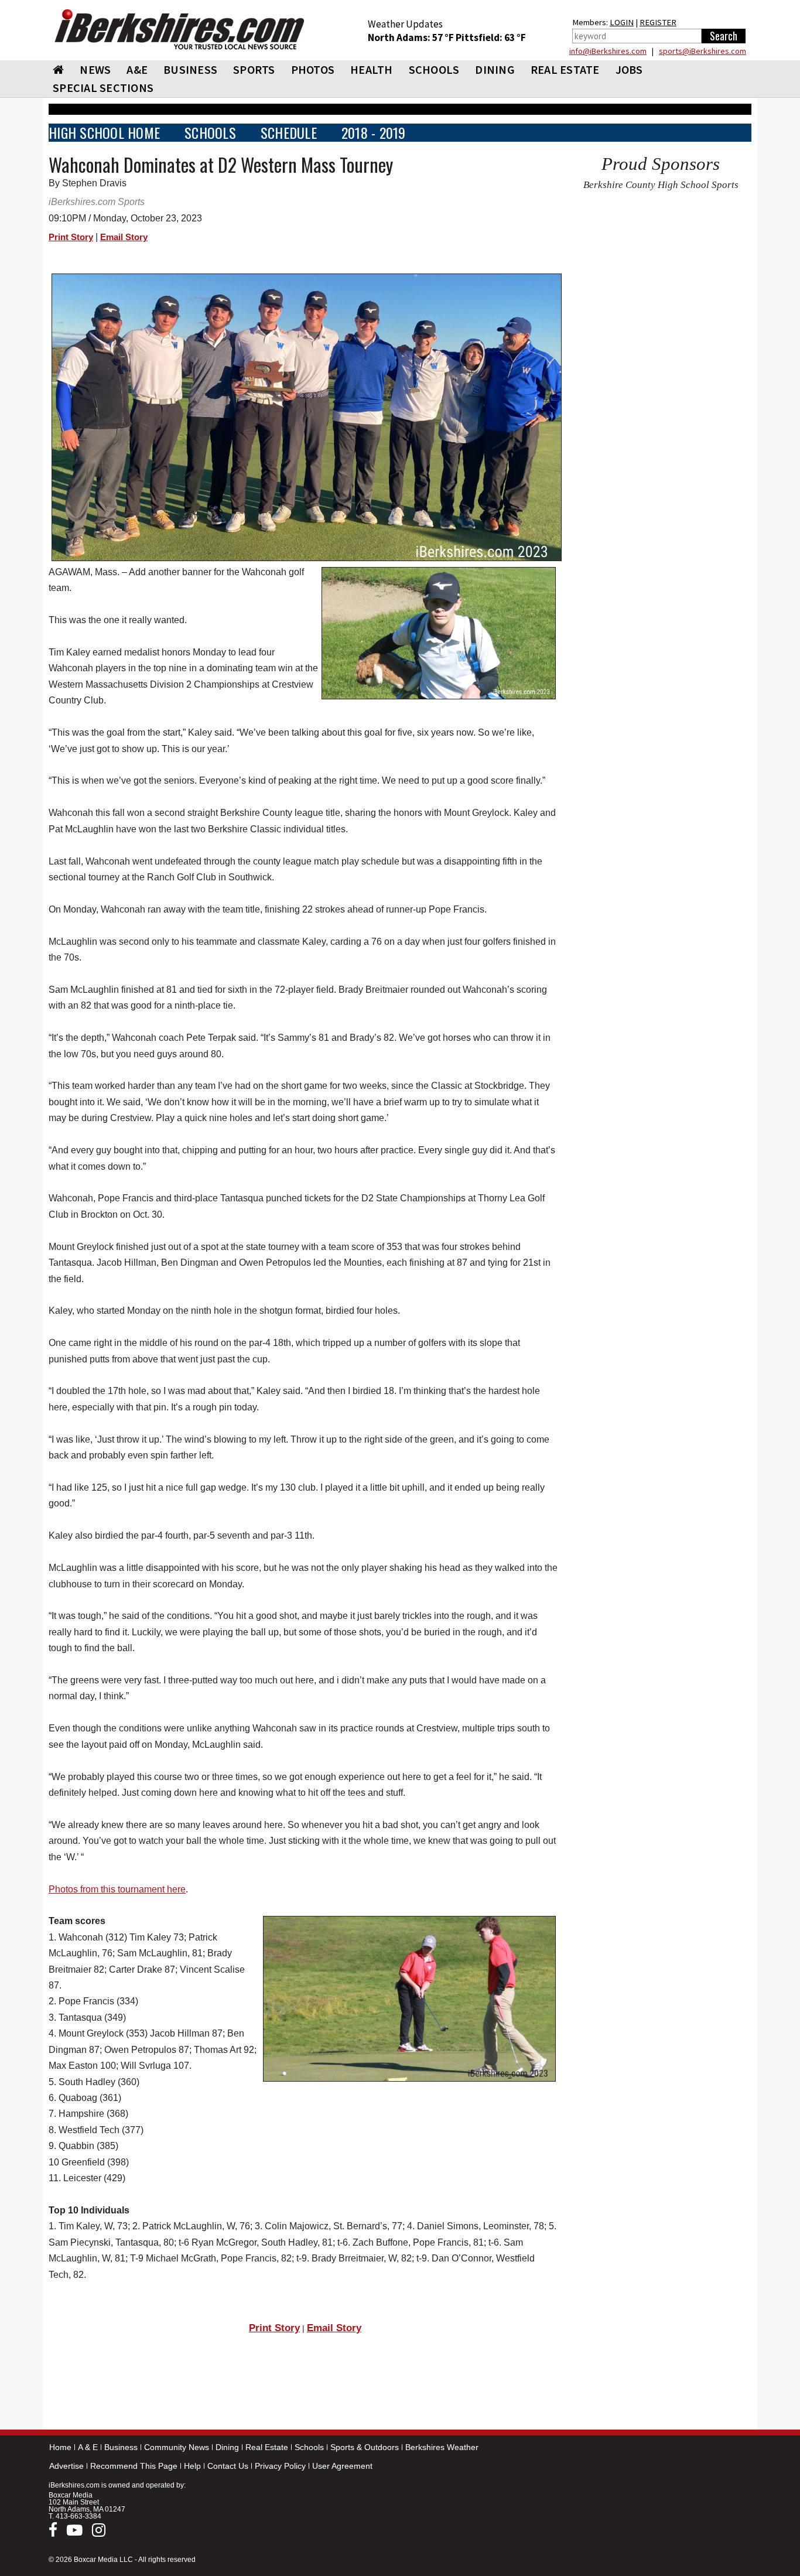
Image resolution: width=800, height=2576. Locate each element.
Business (121, 2447)
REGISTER (658, 22)
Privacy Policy (280, 2466)
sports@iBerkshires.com (702, 51)
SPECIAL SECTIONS (103, 88)
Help (192, 2466)
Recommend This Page (134, 2466)
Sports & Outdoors (365, 2447)
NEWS (95, 69)
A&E (137, 69)
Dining (227, 2447)
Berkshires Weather (442, 2447)
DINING (495, 69)
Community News (177, 2447)
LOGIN (622, 22)
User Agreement (342, 2466)
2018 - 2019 (374, 133)
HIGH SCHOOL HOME (104, 133)
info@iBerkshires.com (608, 51)
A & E (88, 2447)
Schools (309, 2447)
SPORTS (254, 69)
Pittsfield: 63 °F (491, 37)
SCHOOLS (434, 69)
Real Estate (267, 2447)
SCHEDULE (289, 133)
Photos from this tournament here (117, 1889)
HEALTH (372, 69)
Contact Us (228, 2466)
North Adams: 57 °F (412, 37)
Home (60, 2447)
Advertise (66, 2466)
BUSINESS (190, 69)
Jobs (629, 69)
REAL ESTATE (565, 69)
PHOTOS (313, 69)
